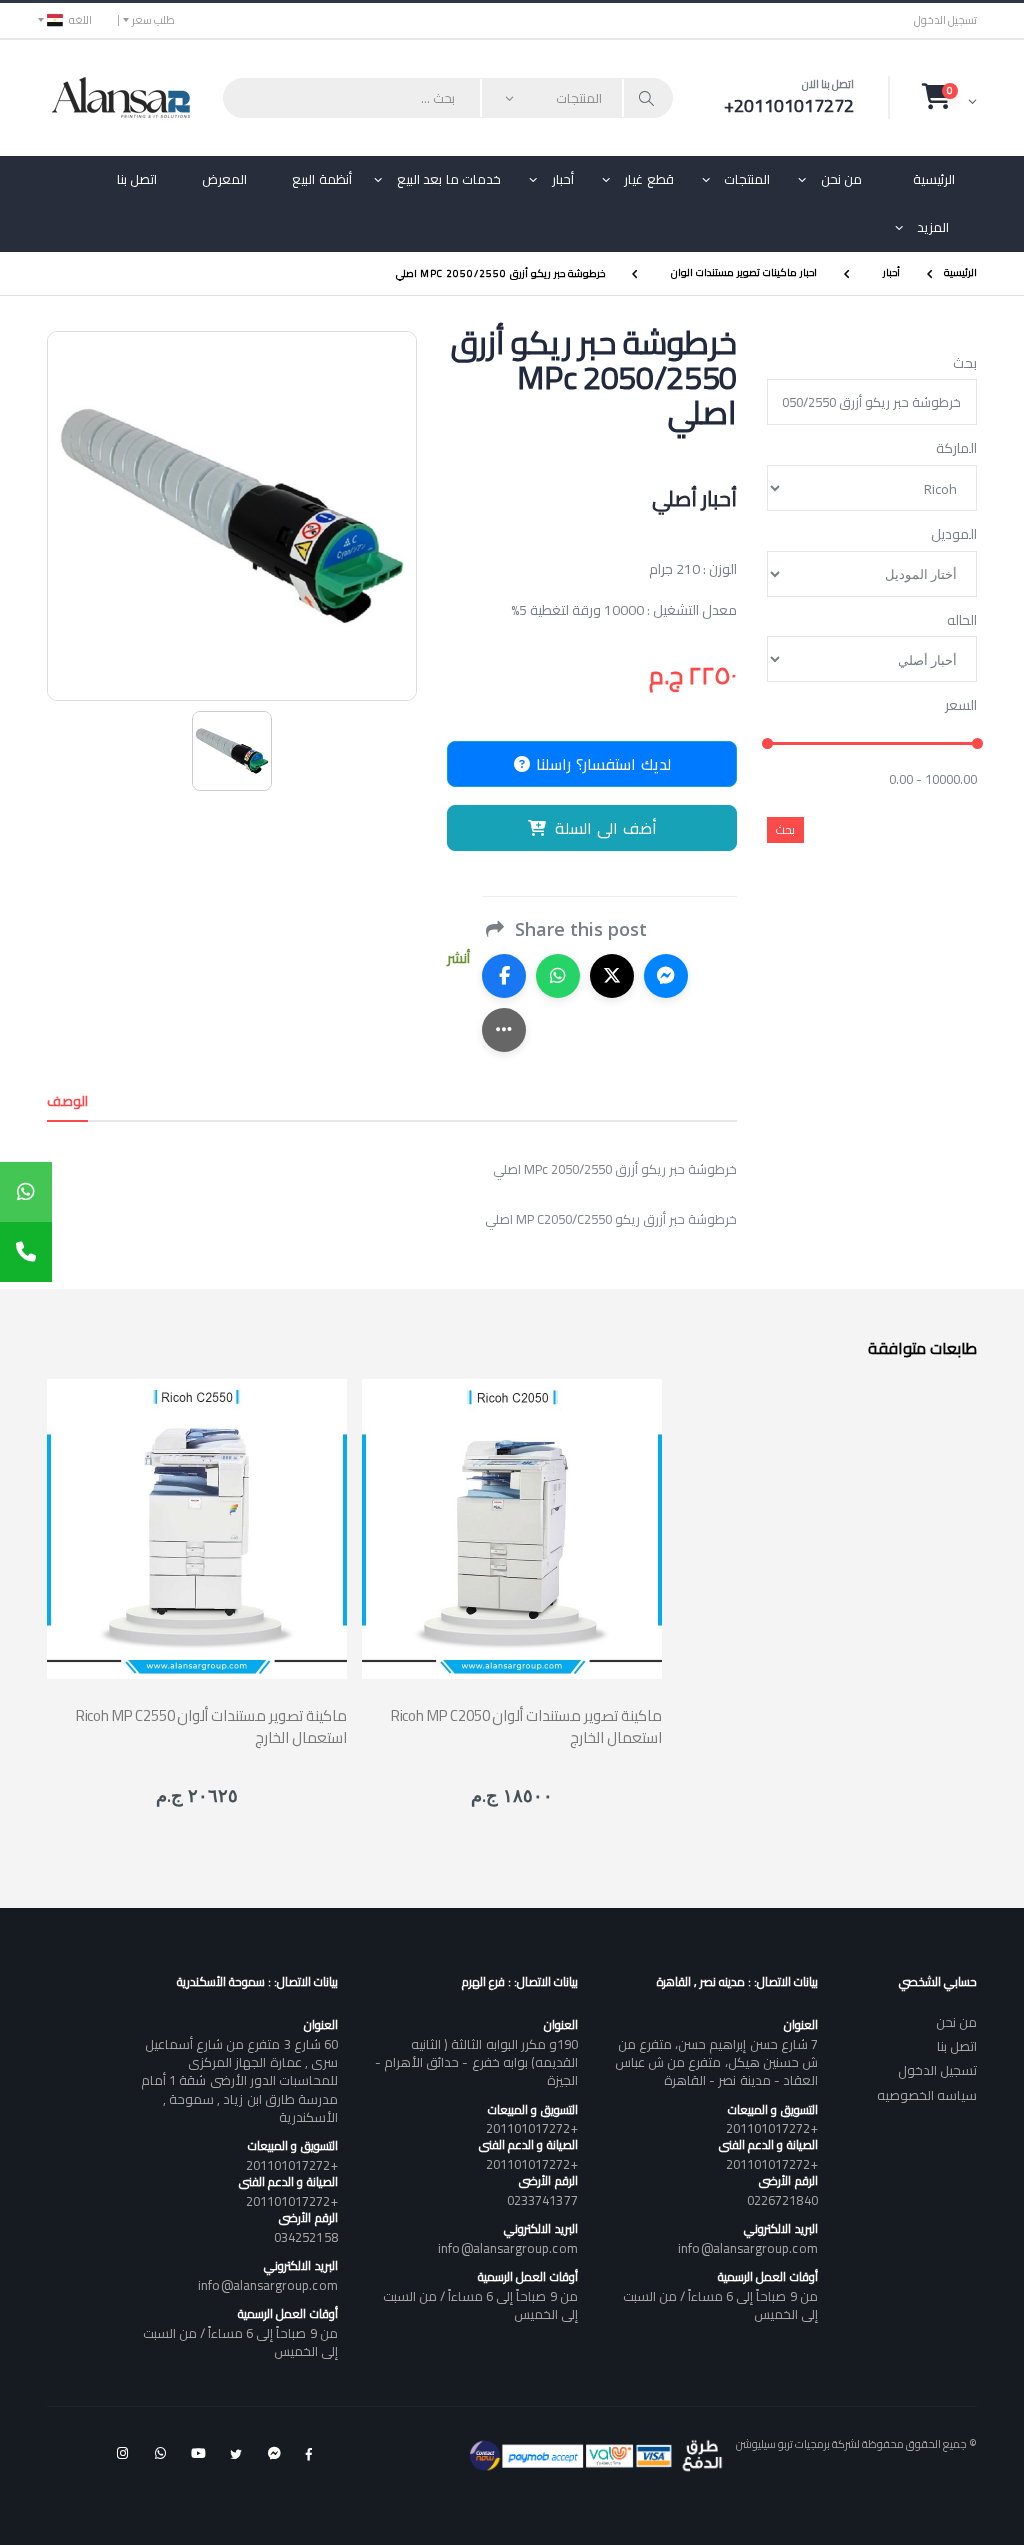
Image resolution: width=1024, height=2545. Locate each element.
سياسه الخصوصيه (927, 2095)
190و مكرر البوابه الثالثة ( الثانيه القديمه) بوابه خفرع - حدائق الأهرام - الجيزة (476, 2062)
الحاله (962, 621)
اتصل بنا (137, 179)
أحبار (563, 179)
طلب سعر (153, 20)
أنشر (458, 958)
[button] (949, 97)
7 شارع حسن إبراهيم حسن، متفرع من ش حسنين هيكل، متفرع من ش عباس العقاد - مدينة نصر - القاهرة (716, 2062)
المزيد (933, 227)
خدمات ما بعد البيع (449, 179)
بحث (965, 364)
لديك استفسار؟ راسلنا (601, 764)
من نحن (842, 179)
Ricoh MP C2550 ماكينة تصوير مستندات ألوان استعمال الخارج (211, 1726)
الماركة (956, 449)
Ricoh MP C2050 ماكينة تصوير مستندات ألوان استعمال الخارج (526, 1726)
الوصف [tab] (67, 1101)
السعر (961, 706)
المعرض (224, 179)
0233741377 (542, 2200)
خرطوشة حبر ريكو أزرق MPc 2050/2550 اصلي (500, 272)
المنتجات (747, 179)
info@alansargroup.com (747, 2248)
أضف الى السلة (606, 828)
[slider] (767, 743)
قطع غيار (649, 179)
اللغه (80, 20)
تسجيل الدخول (945, 20)
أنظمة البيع (322, 179)
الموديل (954, 535)
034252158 (306, 2237)
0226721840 (782, 2200)
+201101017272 (772, 2128)
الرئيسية (934, 179)
